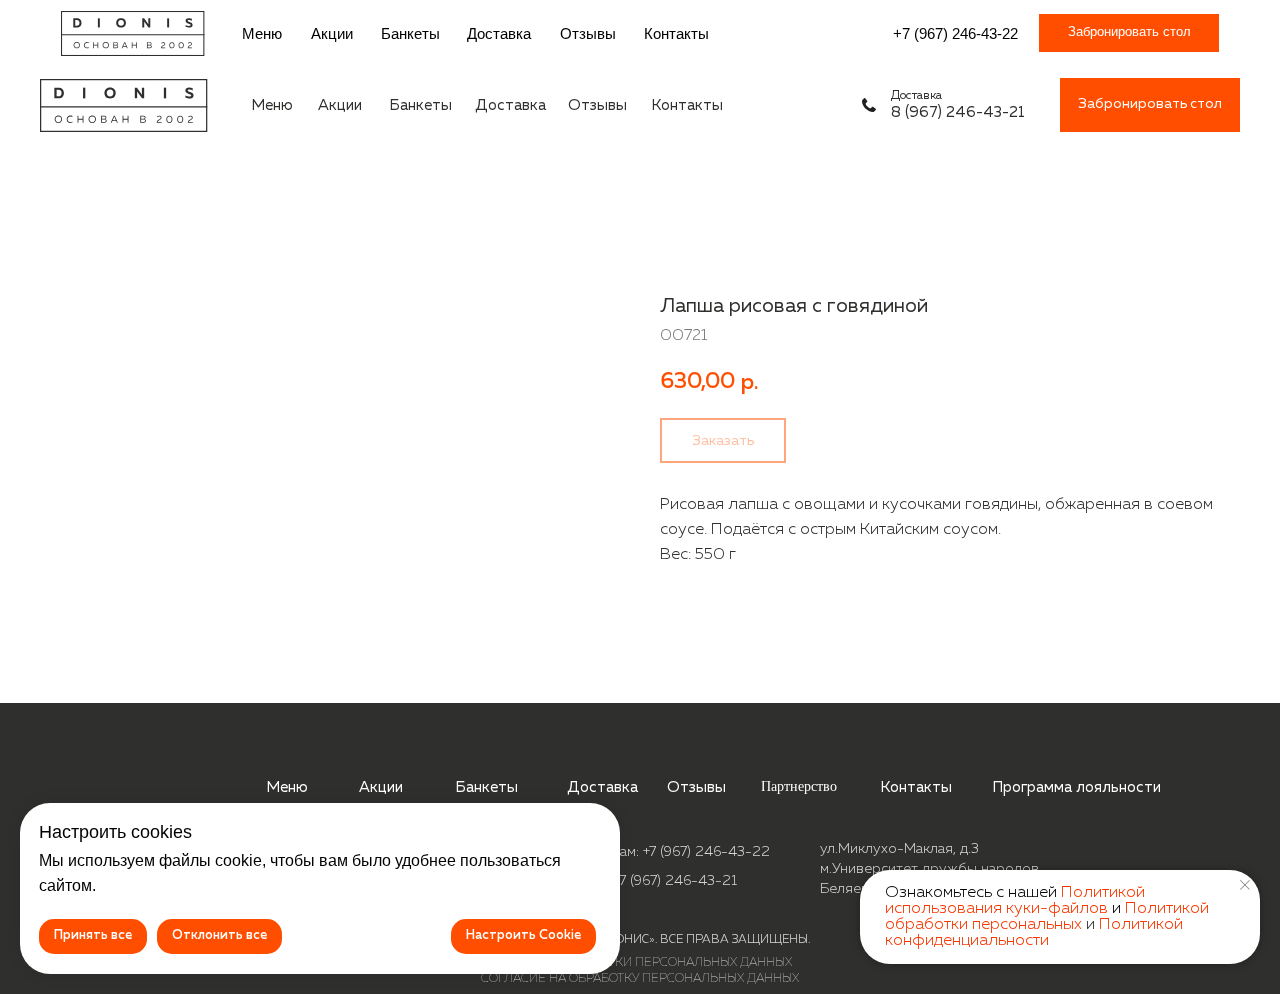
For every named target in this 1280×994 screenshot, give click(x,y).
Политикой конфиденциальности (1034, 933)
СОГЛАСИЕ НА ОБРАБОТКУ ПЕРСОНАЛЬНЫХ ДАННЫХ (640, 979)
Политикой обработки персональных (1047, 917)
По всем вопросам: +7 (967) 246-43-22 (640, 852)
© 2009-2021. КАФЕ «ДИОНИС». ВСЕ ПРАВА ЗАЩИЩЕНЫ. (640, 940)
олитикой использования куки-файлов (1015, 901)
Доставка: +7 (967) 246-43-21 (640, 881)
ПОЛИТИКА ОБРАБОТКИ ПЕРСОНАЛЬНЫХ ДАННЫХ (640, 963)
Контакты (676, 33)
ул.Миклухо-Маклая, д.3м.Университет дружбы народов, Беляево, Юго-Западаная (931, 869)
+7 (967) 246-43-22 (955, 33)
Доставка (499, 33)
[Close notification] (1245, 885)
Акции (332, 33)
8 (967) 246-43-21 (958, 112)
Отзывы (588, 33)
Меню (262, 33)
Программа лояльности (1076, 787)
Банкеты (410, 33)
